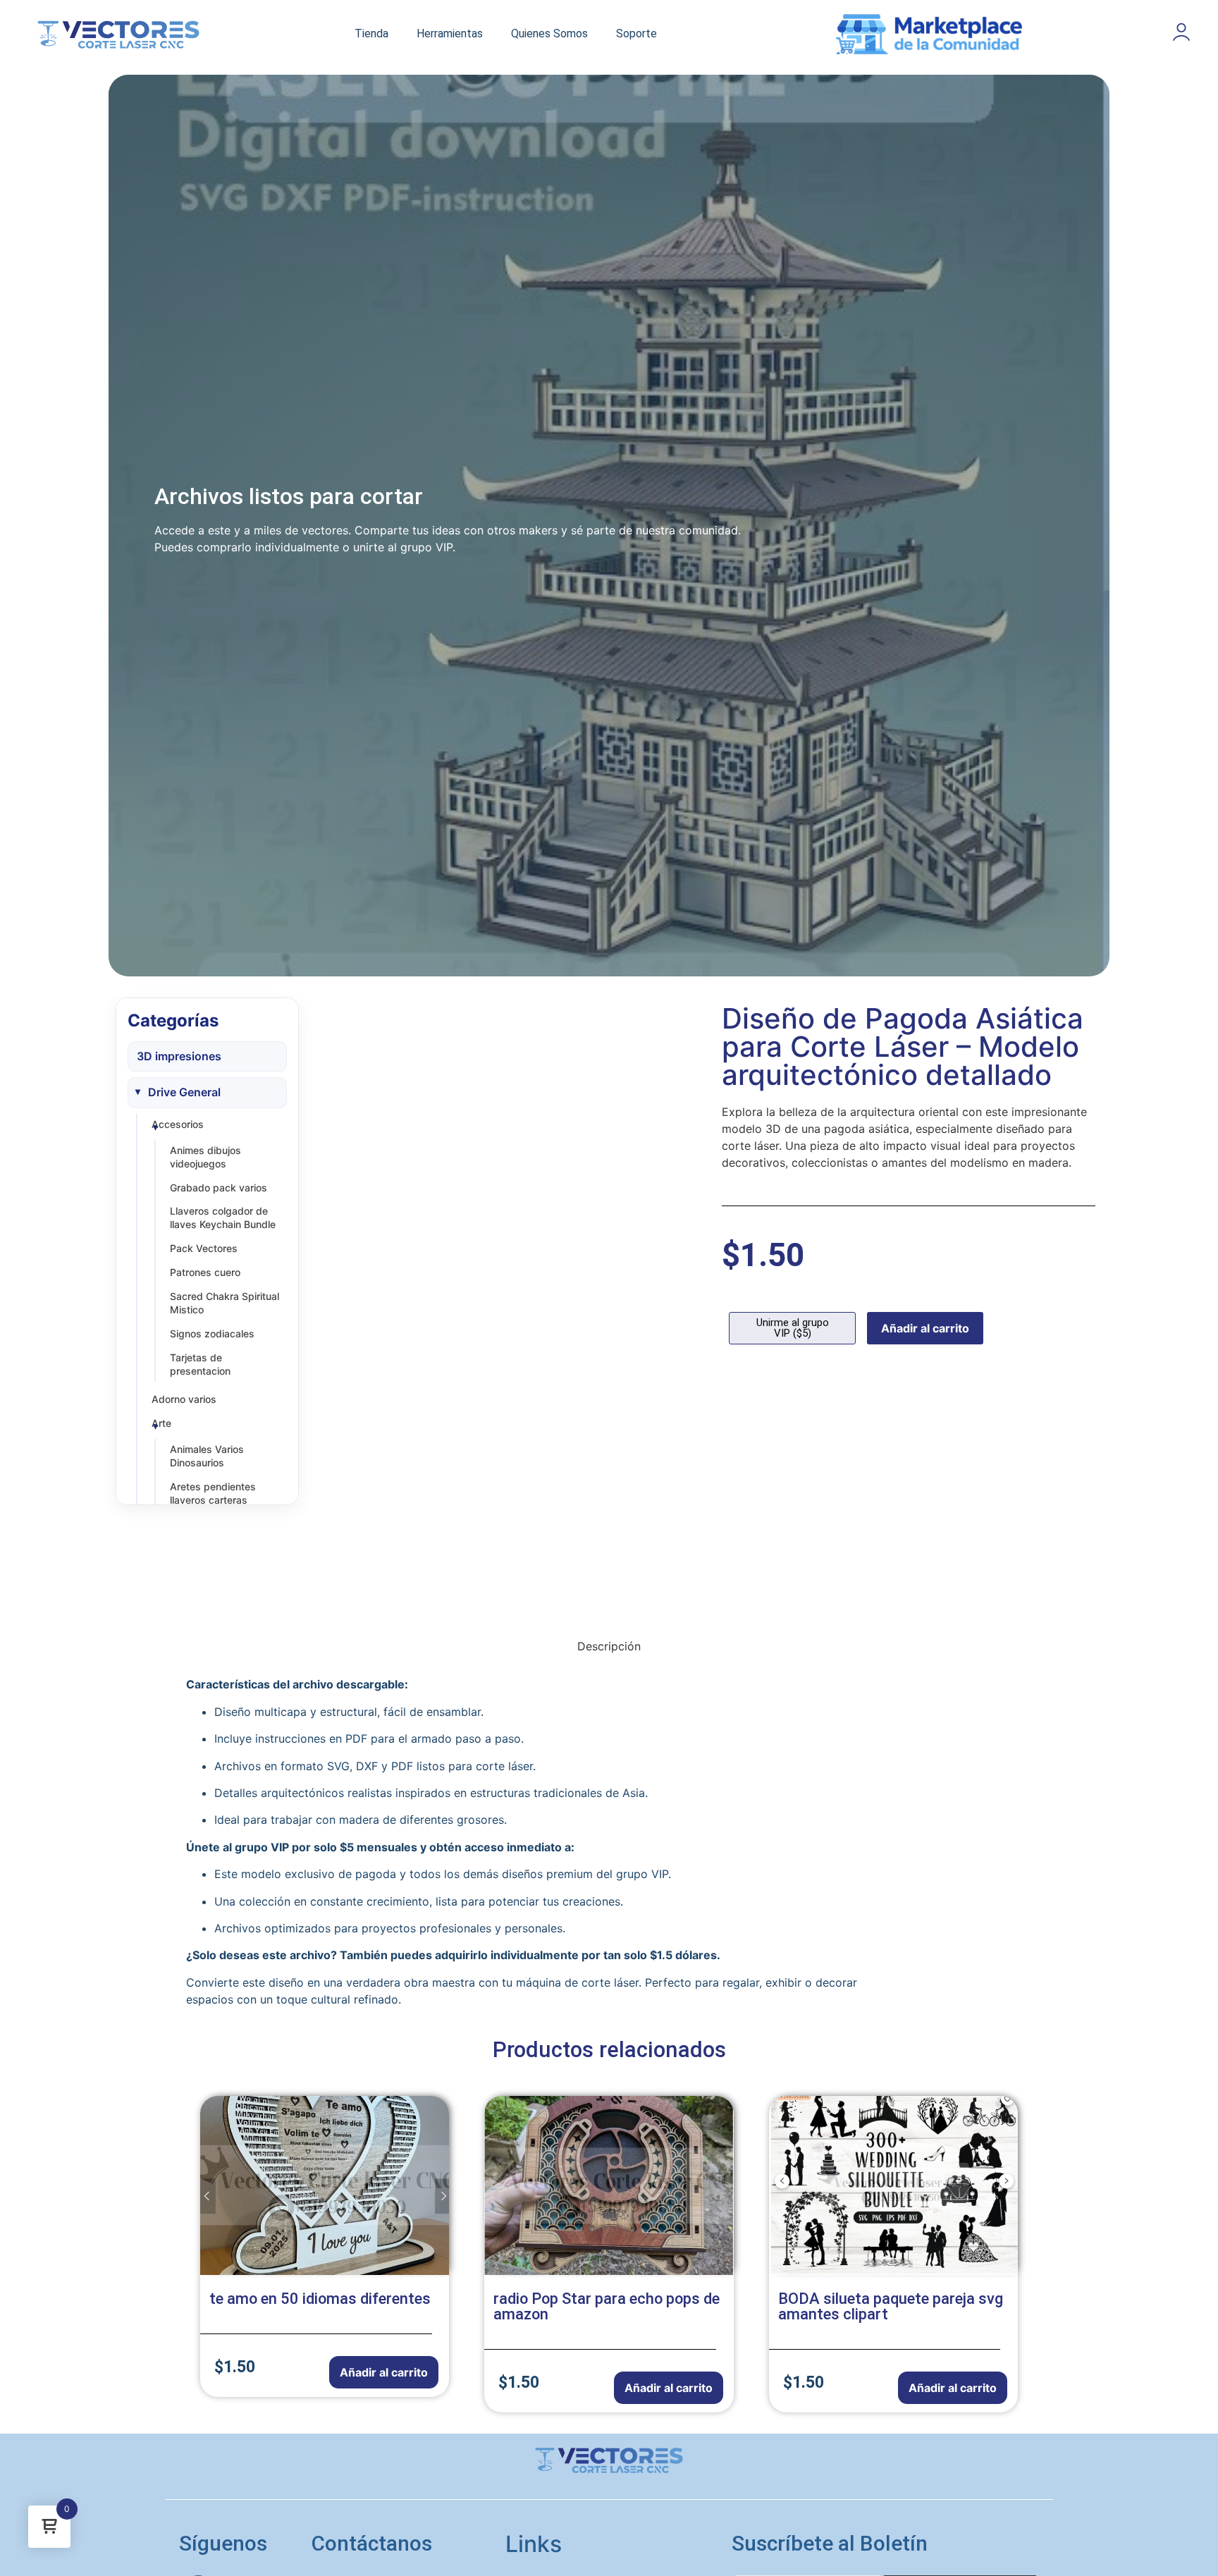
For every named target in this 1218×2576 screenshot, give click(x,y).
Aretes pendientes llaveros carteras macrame (213, 1500)
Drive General (184, 1092)
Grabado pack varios (219, 1188)
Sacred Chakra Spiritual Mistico (224, 1303)
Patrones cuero (205, 1272)
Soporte (636, 33)
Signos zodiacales (212, 1333)
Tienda (371, 33)
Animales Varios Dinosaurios (207, 1456)
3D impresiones (179, 1056)
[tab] (609, 1646)
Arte (161, 1423)
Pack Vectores (204, 1248)
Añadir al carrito (925, 1328)
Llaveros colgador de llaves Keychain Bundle (223, 1218)
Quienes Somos (549, 33)
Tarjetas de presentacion (200, 1364)
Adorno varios (184, 1399)
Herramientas (450, 33)
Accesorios (178, 1124)
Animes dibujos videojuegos (205, 1157)
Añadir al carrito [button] (384, 2372)
